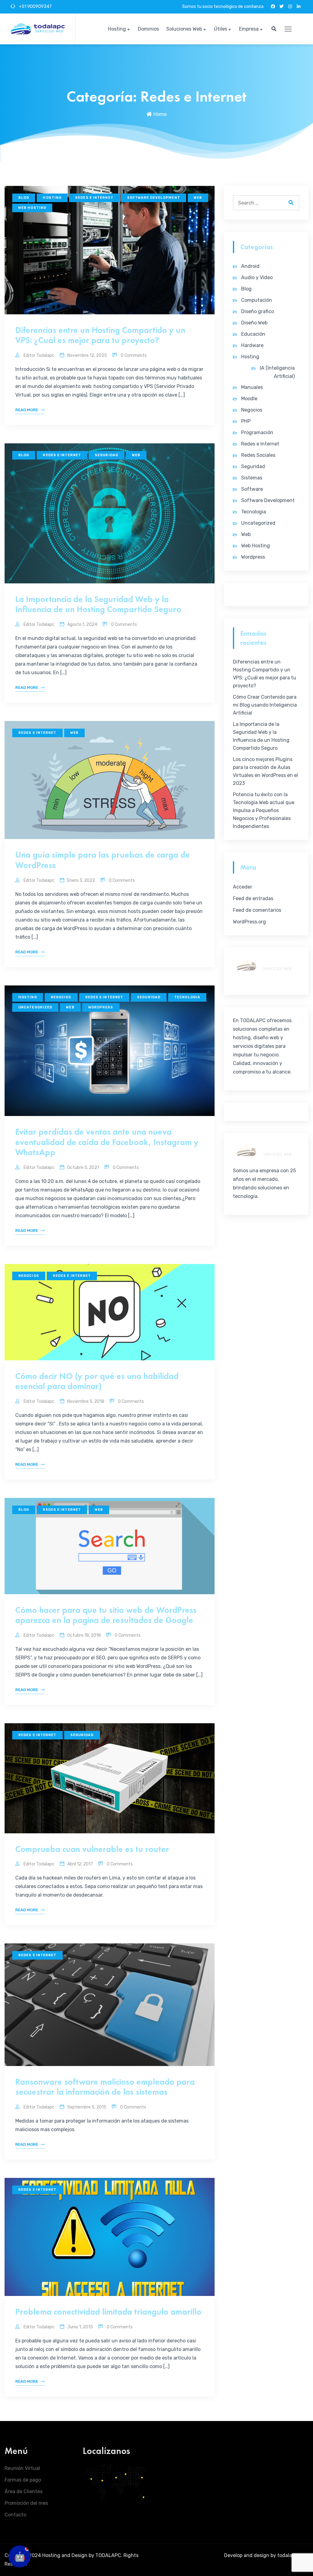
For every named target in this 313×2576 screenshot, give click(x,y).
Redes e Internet (94, 198)
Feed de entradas (253, 898)
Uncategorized (35, 1007)
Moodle (249, 399)
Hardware (252, 345)
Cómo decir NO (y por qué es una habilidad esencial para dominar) (97, 1381)
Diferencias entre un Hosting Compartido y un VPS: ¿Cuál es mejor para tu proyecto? (100, 335)
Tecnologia (187, 997)
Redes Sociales (258, 455)
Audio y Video (257, 277)
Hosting (117, 29)
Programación (257, 432)
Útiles (221, 29)
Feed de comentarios (257, 910)
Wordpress (101, 1007)
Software (252, 489)
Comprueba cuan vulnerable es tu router (92, 1849)
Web (198, 198)
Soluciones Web (184, 29)
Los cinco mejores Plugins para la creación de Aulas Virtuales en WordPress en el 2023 (265, 771)
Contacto (15, 2515)
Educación (253, 334)
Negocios (61, 997)
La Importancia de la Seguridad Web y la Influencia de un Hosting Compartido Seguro (98, 604)
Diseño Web (254, 323)
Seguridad (107, 455)
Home (160, 114)
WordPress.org (249, 922)
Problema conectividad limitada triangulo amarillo (108, 2312)
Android (250, 266)
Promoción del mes (26, 2503)
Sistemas (252, 478)
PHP (246, 421)
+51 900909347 (35, 7)
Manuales (252, 387)
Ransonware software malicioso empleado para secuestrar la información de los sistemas (105, 2087)
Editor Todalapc (39, 355)
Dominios (148, 29)
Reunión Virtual (22, 2468)
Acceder (243, 887)
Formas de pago (23, 2480)
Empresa (249, 29)
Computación (257, 300)
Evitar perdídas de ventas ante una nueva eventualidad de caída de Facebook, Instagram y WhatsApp (107, 1142)
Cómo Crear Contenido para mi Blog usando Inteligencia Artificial (265, 705)
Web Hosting (32, 208)
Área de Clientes (24, 2491)
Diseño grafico (258, 311)
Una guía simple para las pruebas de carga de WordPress (103, 860)
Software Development (154, 198)
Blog (24, 198)
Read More (27, 410)
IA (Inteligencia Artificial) (277, 372)
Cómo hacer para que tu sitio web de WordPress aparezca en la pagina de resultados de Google (106, 1615)
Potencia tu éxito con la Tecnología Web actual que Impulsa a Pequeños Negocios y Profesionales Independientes (264, 810)
